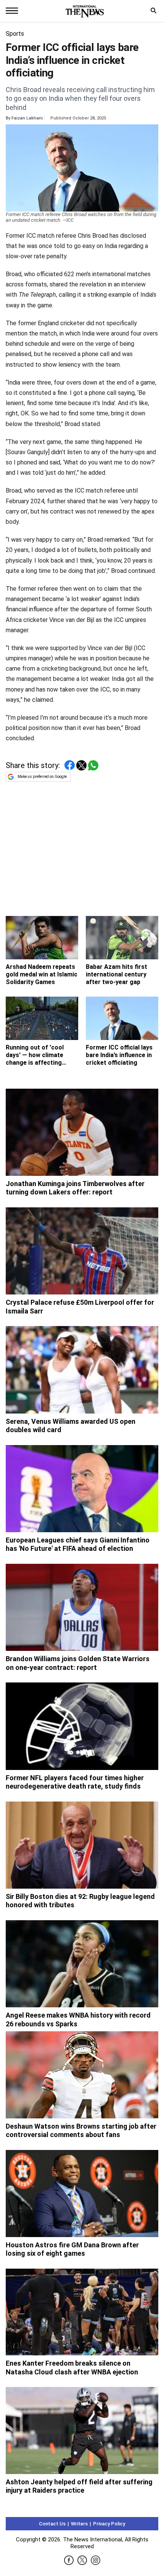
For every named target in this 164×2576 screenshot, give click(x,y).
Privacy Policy (109, 2524)
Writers (79, 2524)
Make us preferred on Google (42, 777)
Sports (15, 34)
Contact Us (52, 2524)
